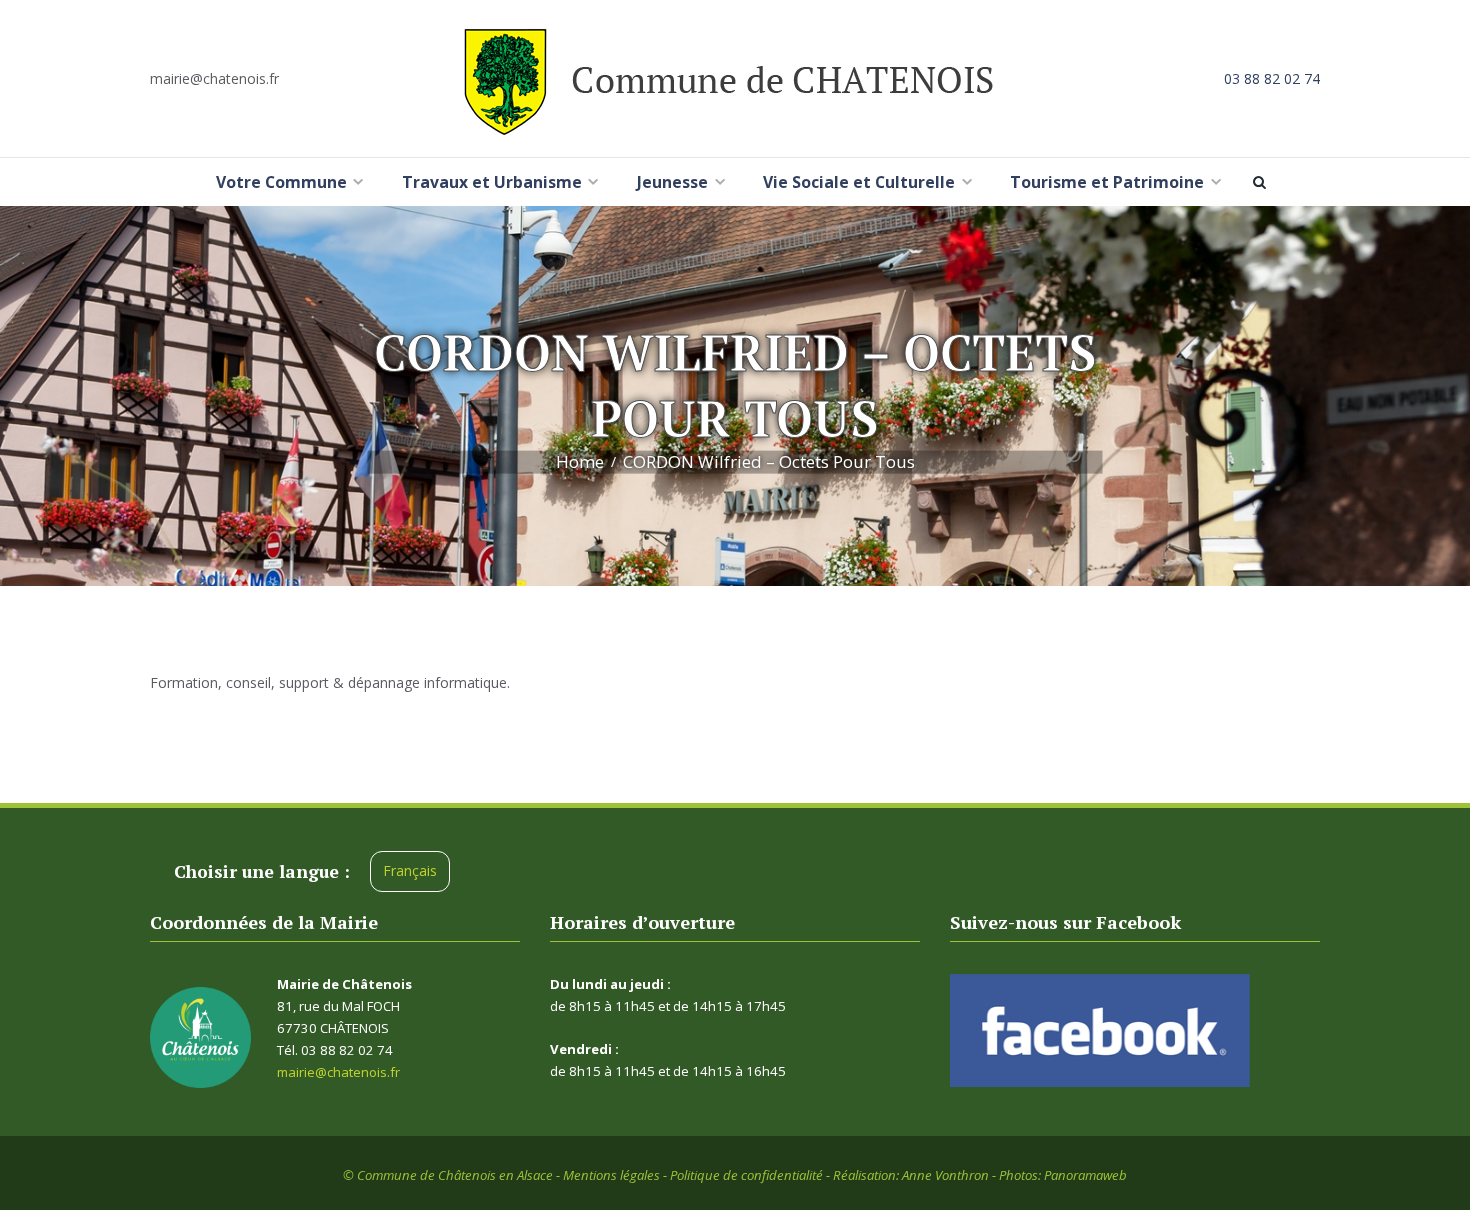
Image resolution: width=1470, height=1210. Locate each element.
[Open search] (1263, 182)
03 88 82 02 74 (1272, 78)
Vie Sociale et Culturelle (859, 182)
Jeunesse (672, 182)
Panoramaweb (1085, 1175)
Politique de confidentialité (746, 1175)
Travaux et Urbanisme (492, 182)
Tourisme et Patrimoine (1107, 182)
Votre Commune (281, 182)
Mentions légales (611, 1175)
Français (410, 870)
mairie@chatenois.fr (214, 78)
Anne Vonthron (945, 1175)
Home (580, 462)
